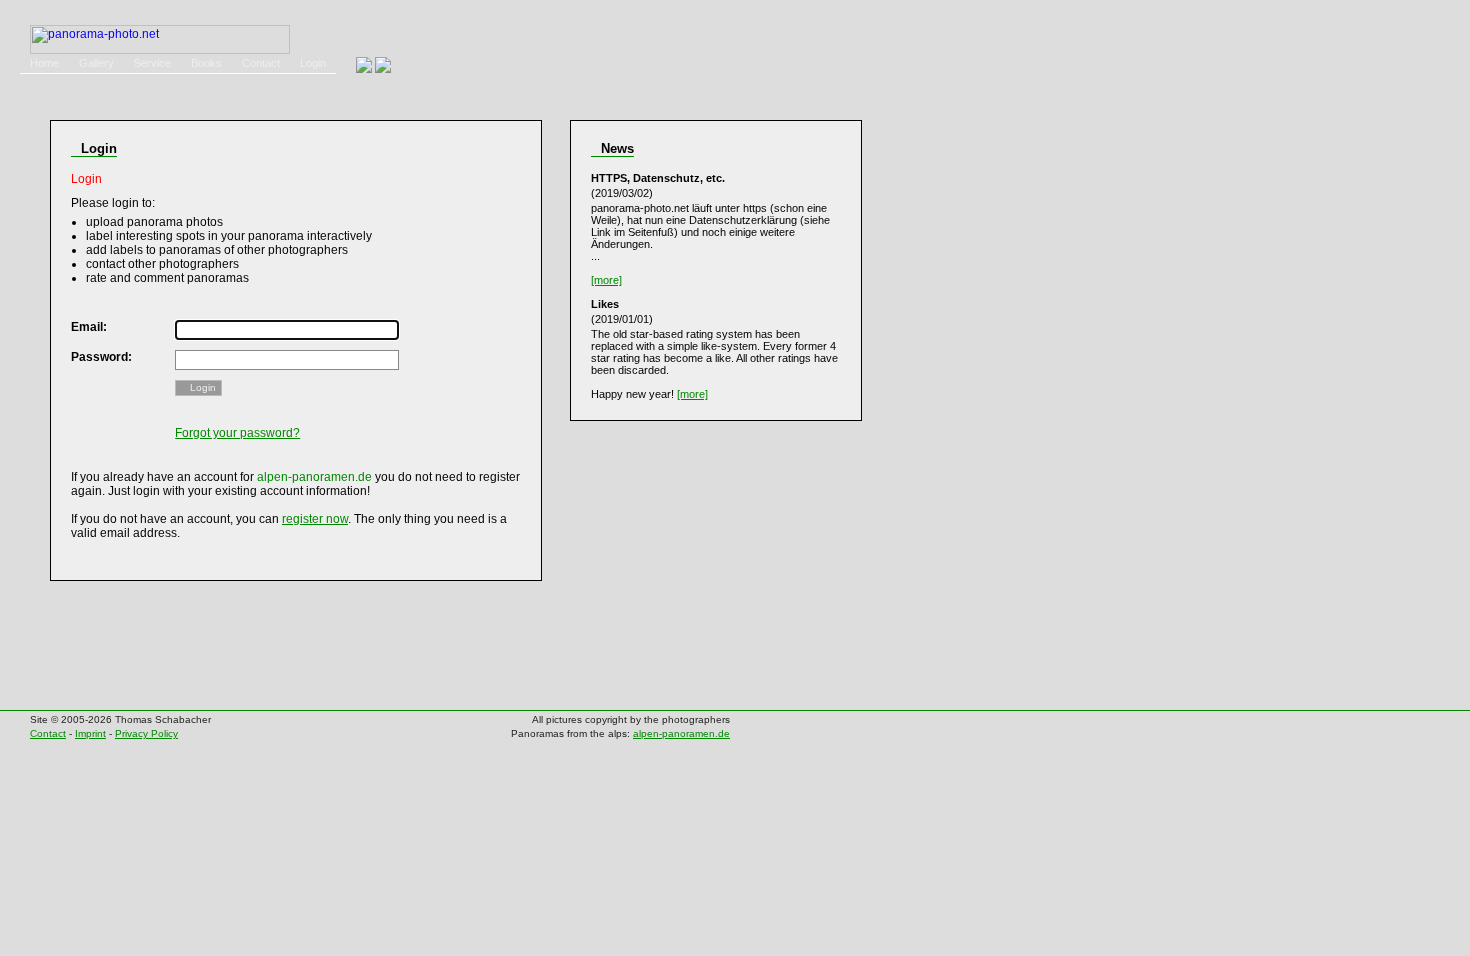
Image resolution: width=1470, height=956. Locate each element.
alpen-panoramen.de (681, 733)
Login (313, 63)
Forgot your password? (237, 433)
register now (315, 519)
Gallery (96, 63)
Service (152, 63)
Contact (261, 63)
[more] (606, 280)
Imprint (90, 733)
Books (206, 63)
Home (44, 63)
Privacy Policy (146, 733)
